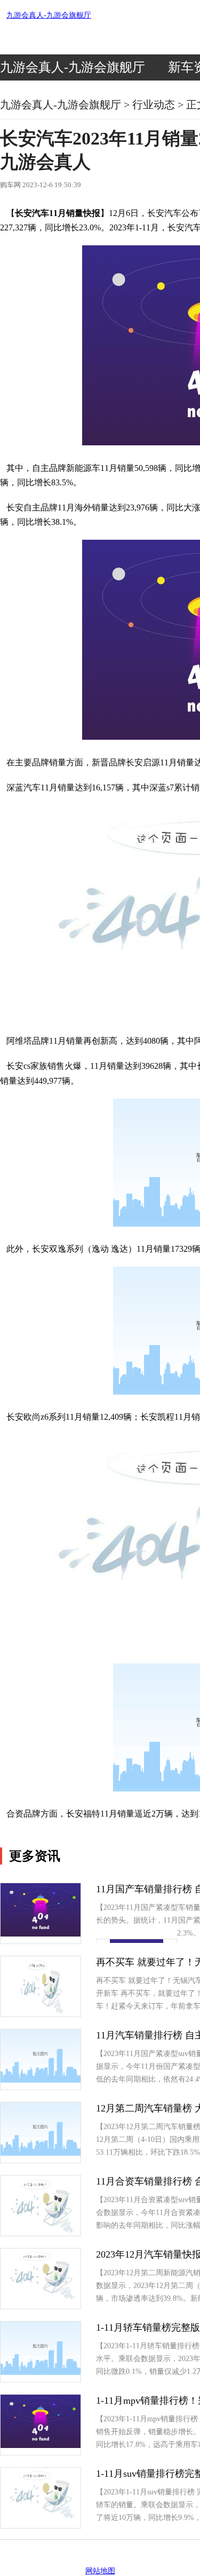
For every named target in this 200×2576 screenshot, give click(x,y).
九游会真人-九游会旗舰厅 (49, 15)
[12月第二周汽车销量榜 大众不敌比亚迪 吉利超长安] (41, 2153)
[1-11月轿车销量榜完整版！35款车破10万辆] (41, 2373)
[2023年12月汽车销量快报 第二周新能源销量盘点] (41, 2299)
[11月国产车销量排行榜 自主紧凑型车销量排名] (41, 1934)
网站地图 (100, 2571)
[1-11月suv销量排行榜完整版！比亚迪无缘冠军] (41, 2519)
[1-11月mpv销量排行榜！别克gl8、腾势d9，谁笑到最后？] (41, 2446)
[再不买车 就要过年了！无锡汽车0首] (41, 2014)
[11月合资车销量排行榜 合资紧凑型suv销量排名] (41, 2233)
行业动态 (154, 105)
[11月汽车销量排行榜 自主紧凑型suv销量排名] (41, 2080)
